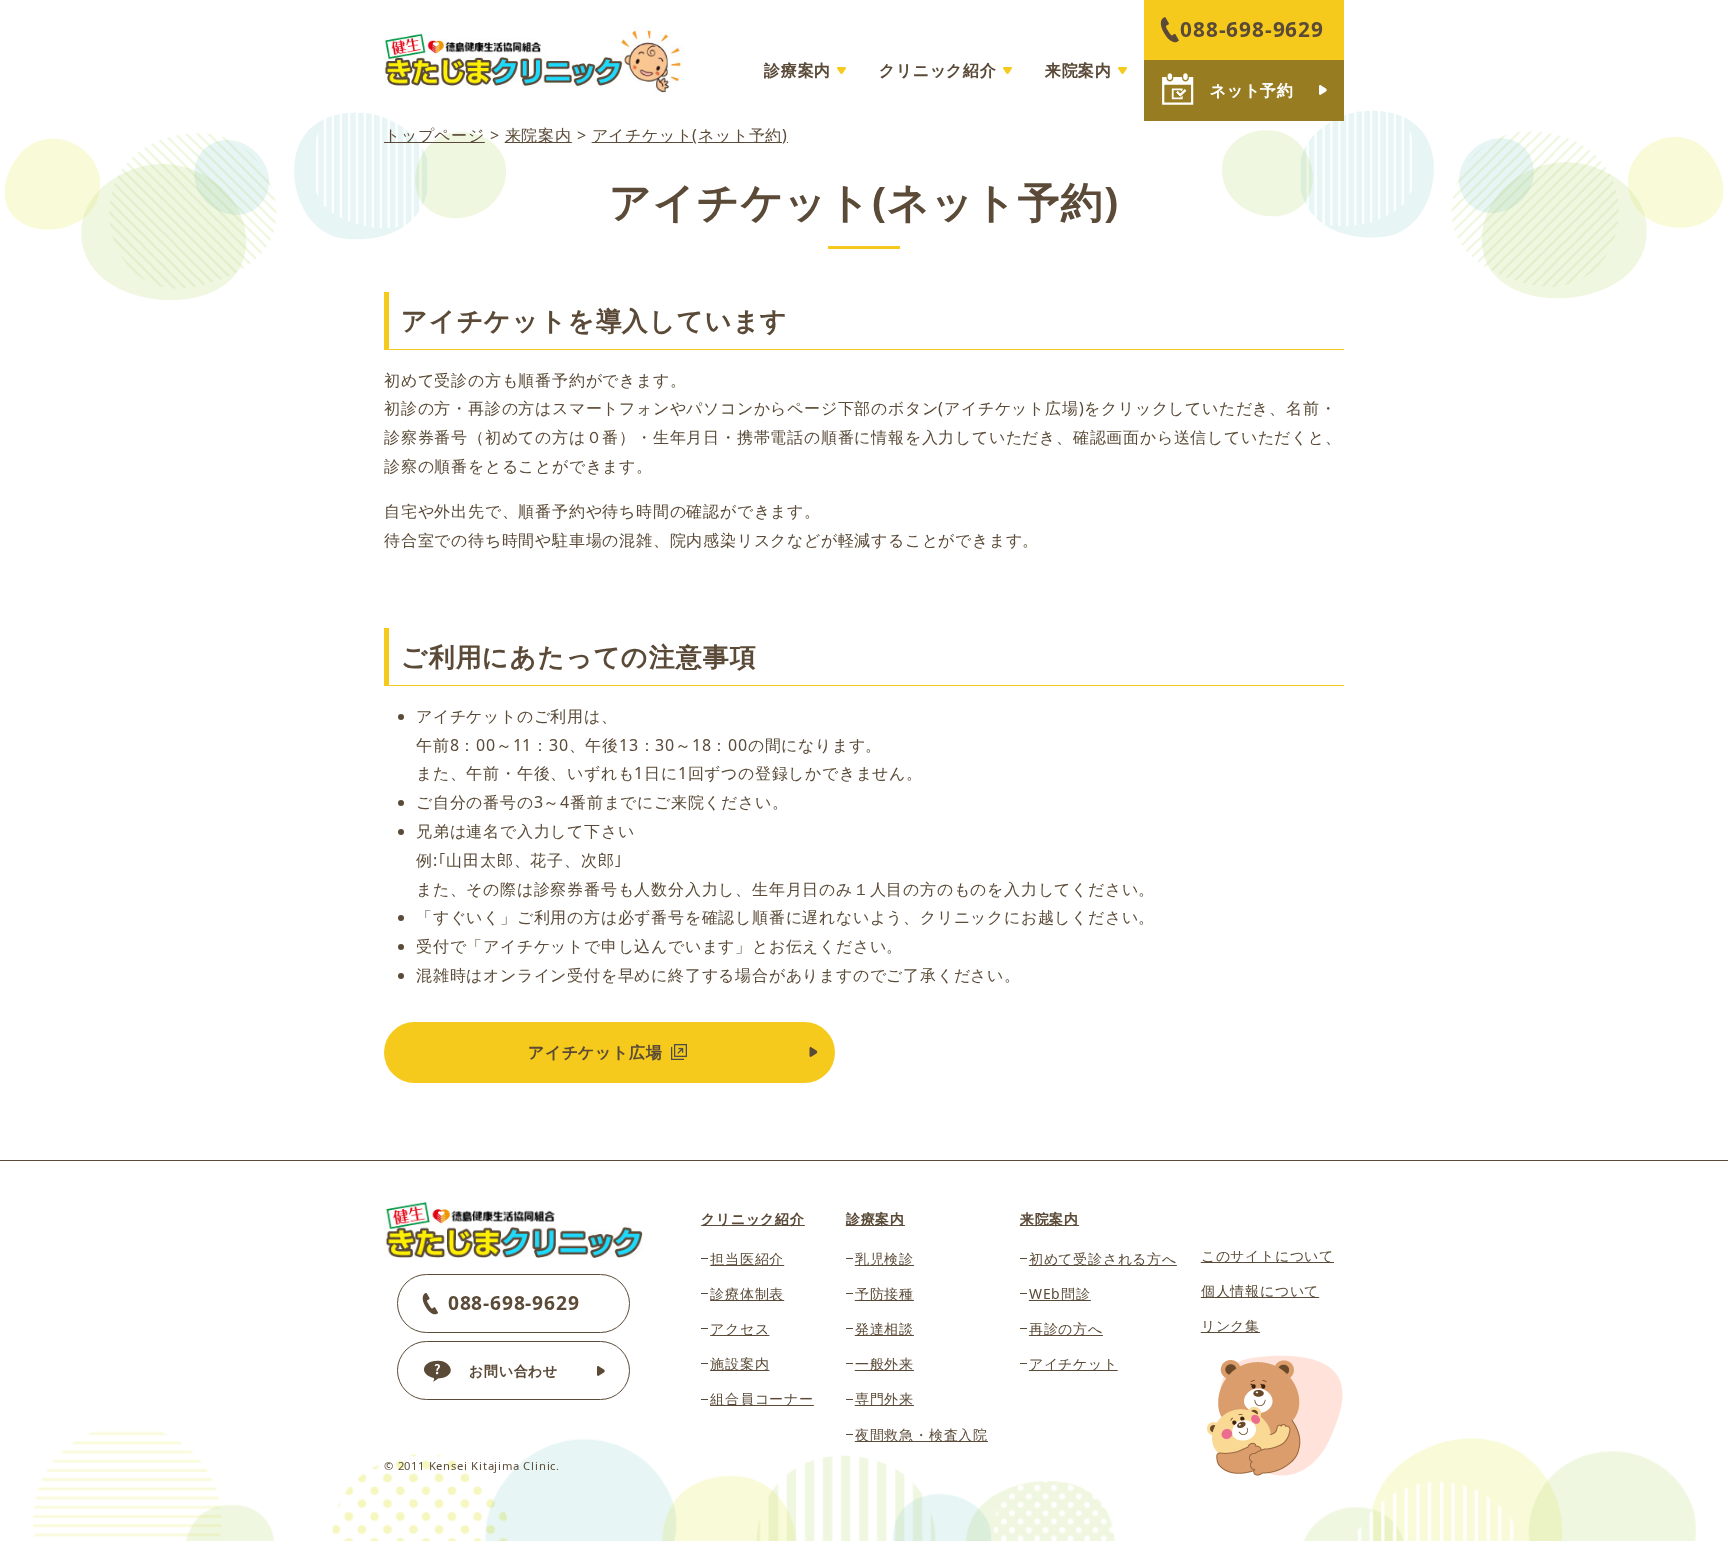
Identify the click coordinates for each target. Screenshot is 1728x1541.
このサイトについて (1267, 1255)
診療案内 (797, 70)
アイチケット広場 (597, 1052)
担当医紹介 (747, 1258)
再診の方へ (1066, 1328)
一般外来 (884, 1363)
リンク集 (1230, 1325)
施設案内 (739, 1363)
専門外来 (884, 1398)
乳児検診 (884, 1258)
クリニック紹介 (938, 70)
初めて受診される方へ (1103, 1258)
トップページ (434, 135)
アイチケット (1073, 1363)
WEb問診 (1060, 1293)
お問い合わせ (513, 1370)
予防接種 (884, 1293)
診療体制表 (747, 1293)
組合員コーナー (762, 1398)
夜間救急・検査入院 (921, 1434)
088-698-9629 (1252, 29)
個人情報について (1260, 1290)
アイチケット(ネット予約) (690, 135)
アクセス (739, 1328)
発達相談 (884, 1328)
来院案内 (1078, 70)
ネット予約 (1252, 90)
